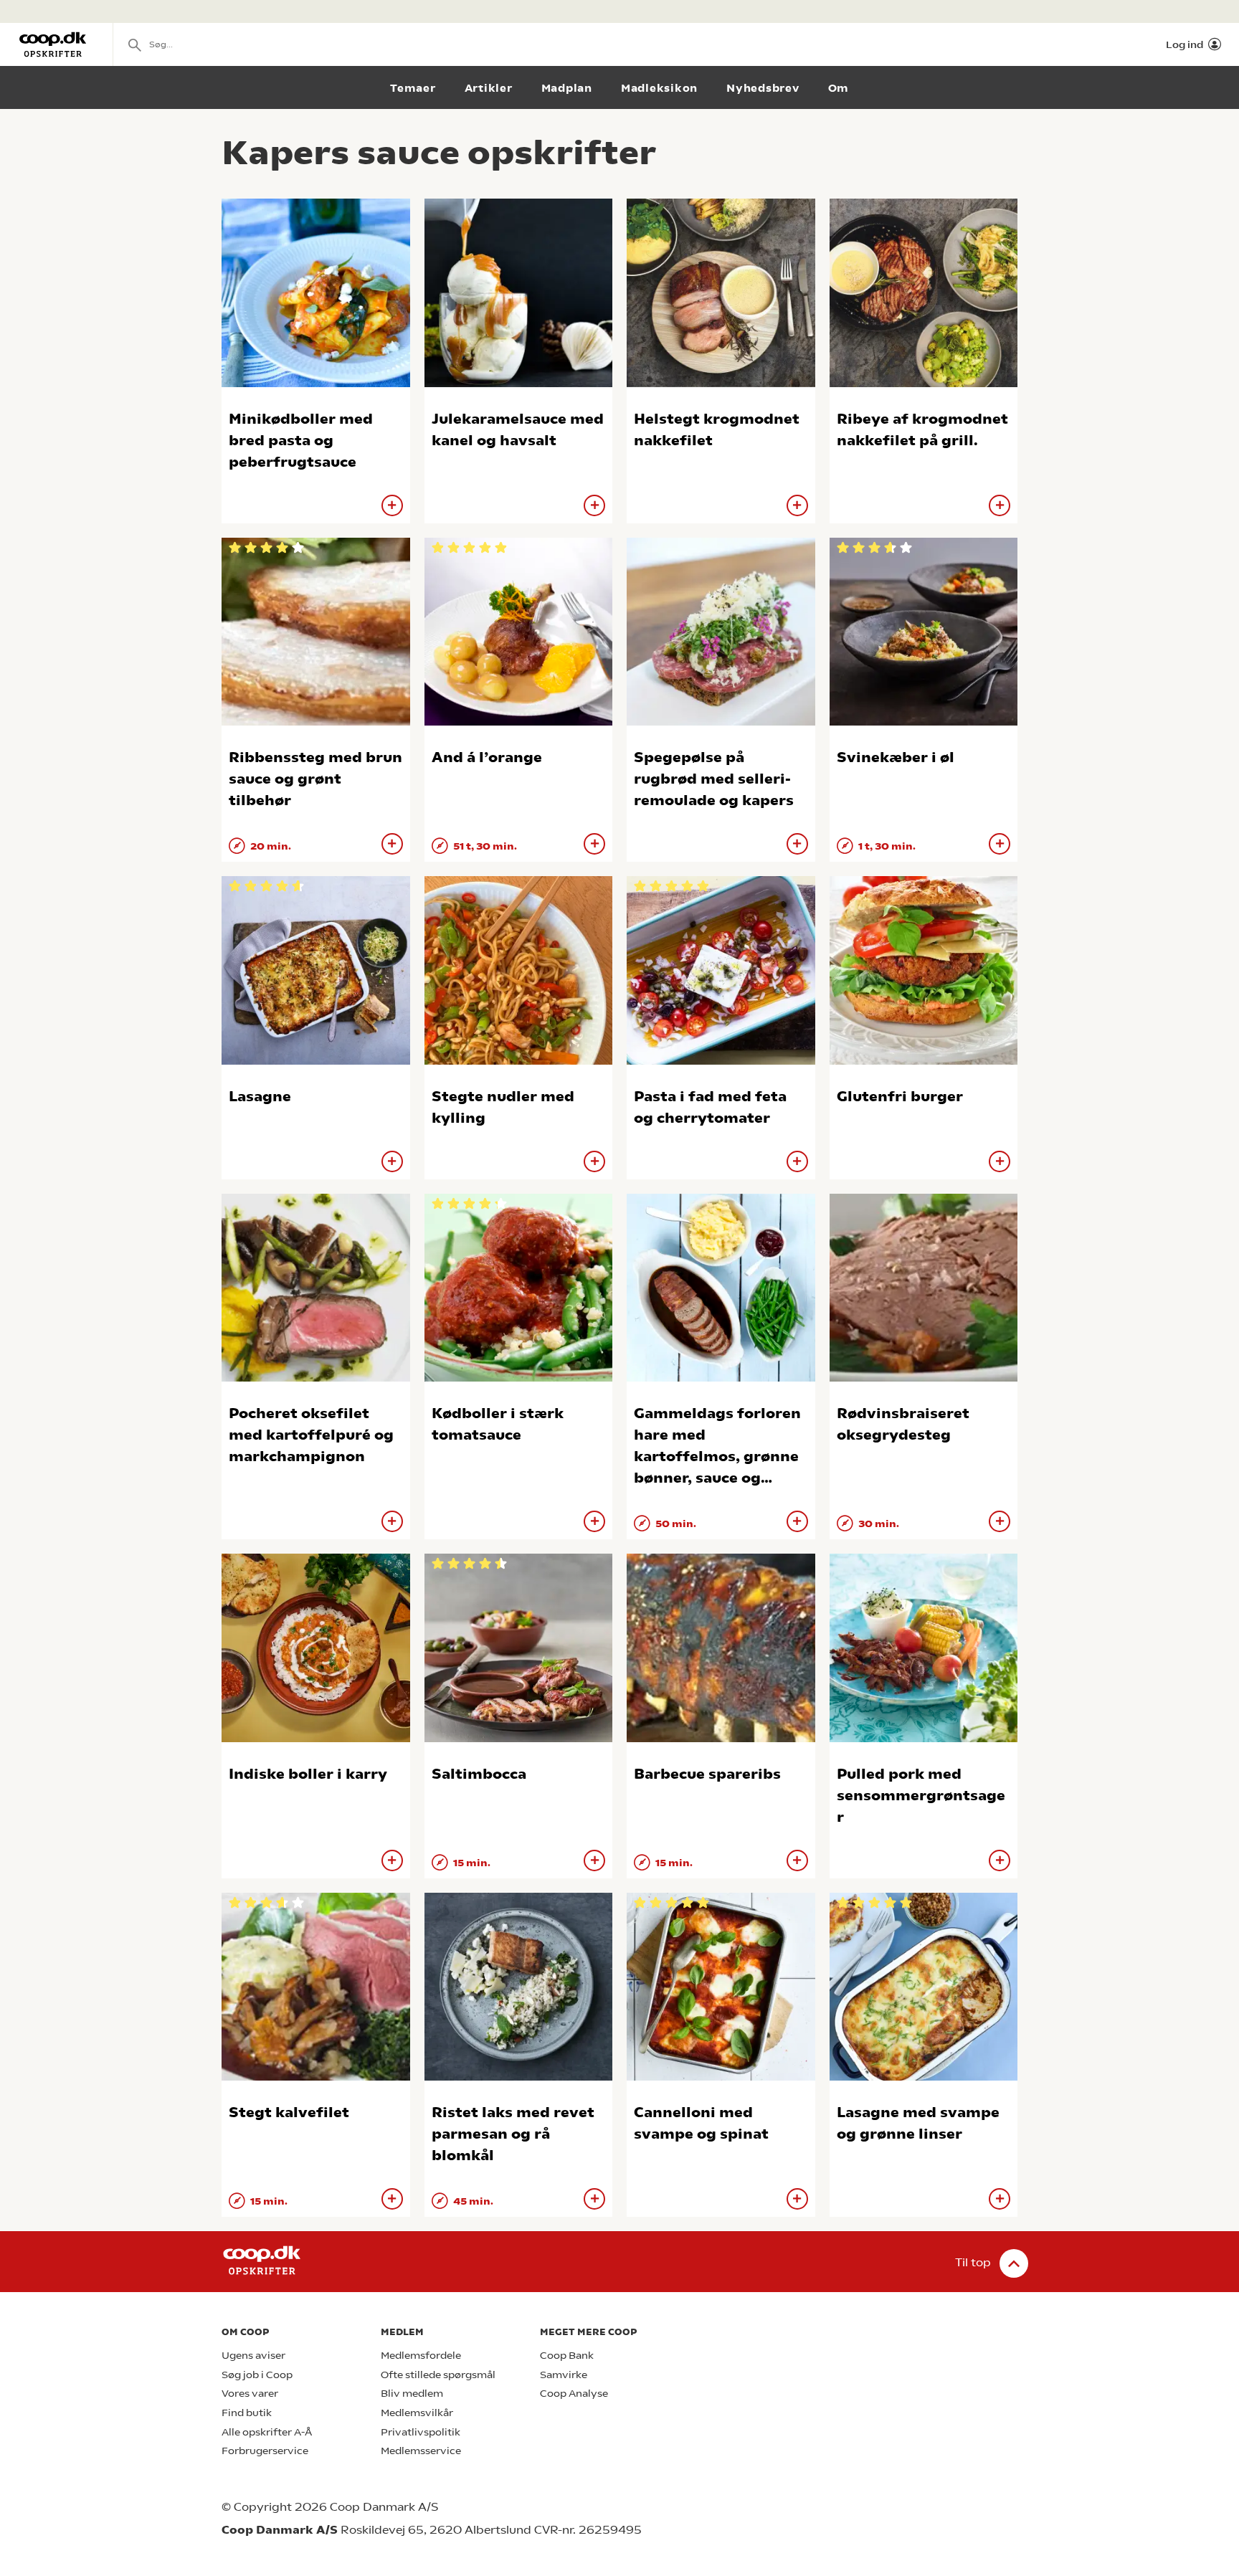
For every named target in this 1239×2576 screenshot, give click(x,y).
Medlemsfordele (421, 2356)
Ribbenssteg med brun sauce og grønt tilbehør (315, 779)
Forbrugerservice (265, 2451)
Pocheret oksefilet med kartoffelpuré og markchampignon (311, 1435)
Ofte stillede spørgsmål (438, 2375)
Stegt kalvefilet (289, 2112)
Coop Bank (567, 2356)
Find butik (247, 2413)
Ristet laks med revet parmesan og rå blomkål (513, 2134)
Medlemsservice (421, 2451)
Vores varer (250, 2394)
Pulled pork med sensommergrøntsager (921, 1796)
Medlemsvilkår (417, 2413)
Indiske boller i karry (308, 1774)
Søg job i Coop (257, 2375)
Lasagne (260, 1097)
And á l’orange (487, 757)
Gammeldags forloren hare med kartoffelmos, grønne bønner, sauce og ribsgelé (717, 1456)
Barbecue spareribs (707, 1774)
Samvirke (564, 2375)
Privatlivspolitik (421, 2432)
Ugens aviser (253, 2356)
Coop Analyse (574, 2394)
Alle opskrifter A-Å (267, 2432)
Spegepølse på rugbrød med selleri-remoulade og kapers (714, 779)
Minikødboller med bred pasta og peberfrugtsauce (301, 441)
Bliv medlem (412, 2394)
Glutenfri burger (900, 1097)
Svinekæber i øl (896, 757)
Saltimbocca (479, 1774)
